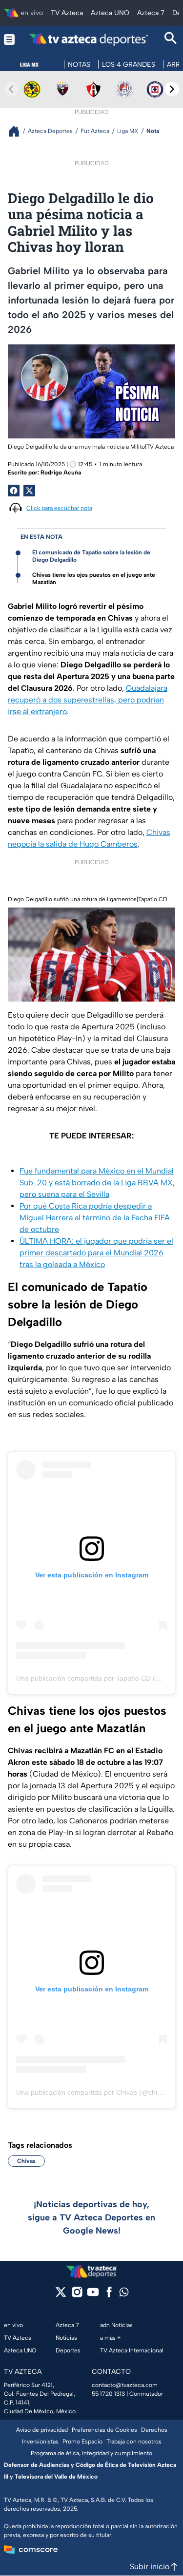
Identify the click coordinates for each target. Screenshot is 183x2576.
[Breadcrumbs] (18, 131)
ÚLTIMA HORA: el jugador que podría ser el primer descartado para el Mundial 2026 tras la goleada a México (96, 1253)
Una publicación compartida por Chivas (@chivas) (93, 2092)
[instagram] (77, 2295)
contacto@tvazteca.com (125, 2385)
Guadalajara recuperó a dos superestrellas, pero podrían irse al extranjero (88, 700)
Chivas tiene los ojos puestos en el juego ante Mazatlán (94, 578)
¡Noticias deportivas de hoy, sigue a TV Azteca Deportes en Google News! (91, 2217)
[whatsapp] (124, 2294)
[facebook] (109, 2295)
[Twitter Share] (29, 491)
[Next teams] (172, 89)
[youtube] (93, 2295)
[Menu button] (9, 39)
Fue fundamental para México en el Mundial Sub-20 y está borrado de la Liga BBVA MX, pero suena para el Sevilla (97, 1183)
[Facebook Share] (14, 491)
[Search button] (171, 39)
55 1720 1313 (108, 2394)
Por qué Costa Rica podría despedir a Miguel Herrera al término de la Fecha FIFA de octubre (95, 1218)
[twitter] (61, 2295)
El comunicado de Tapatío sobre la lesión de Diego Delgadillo (91, 556)
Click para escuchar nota (59, 508)
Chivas (26, 2161)
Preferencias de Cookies (104, 2430)
